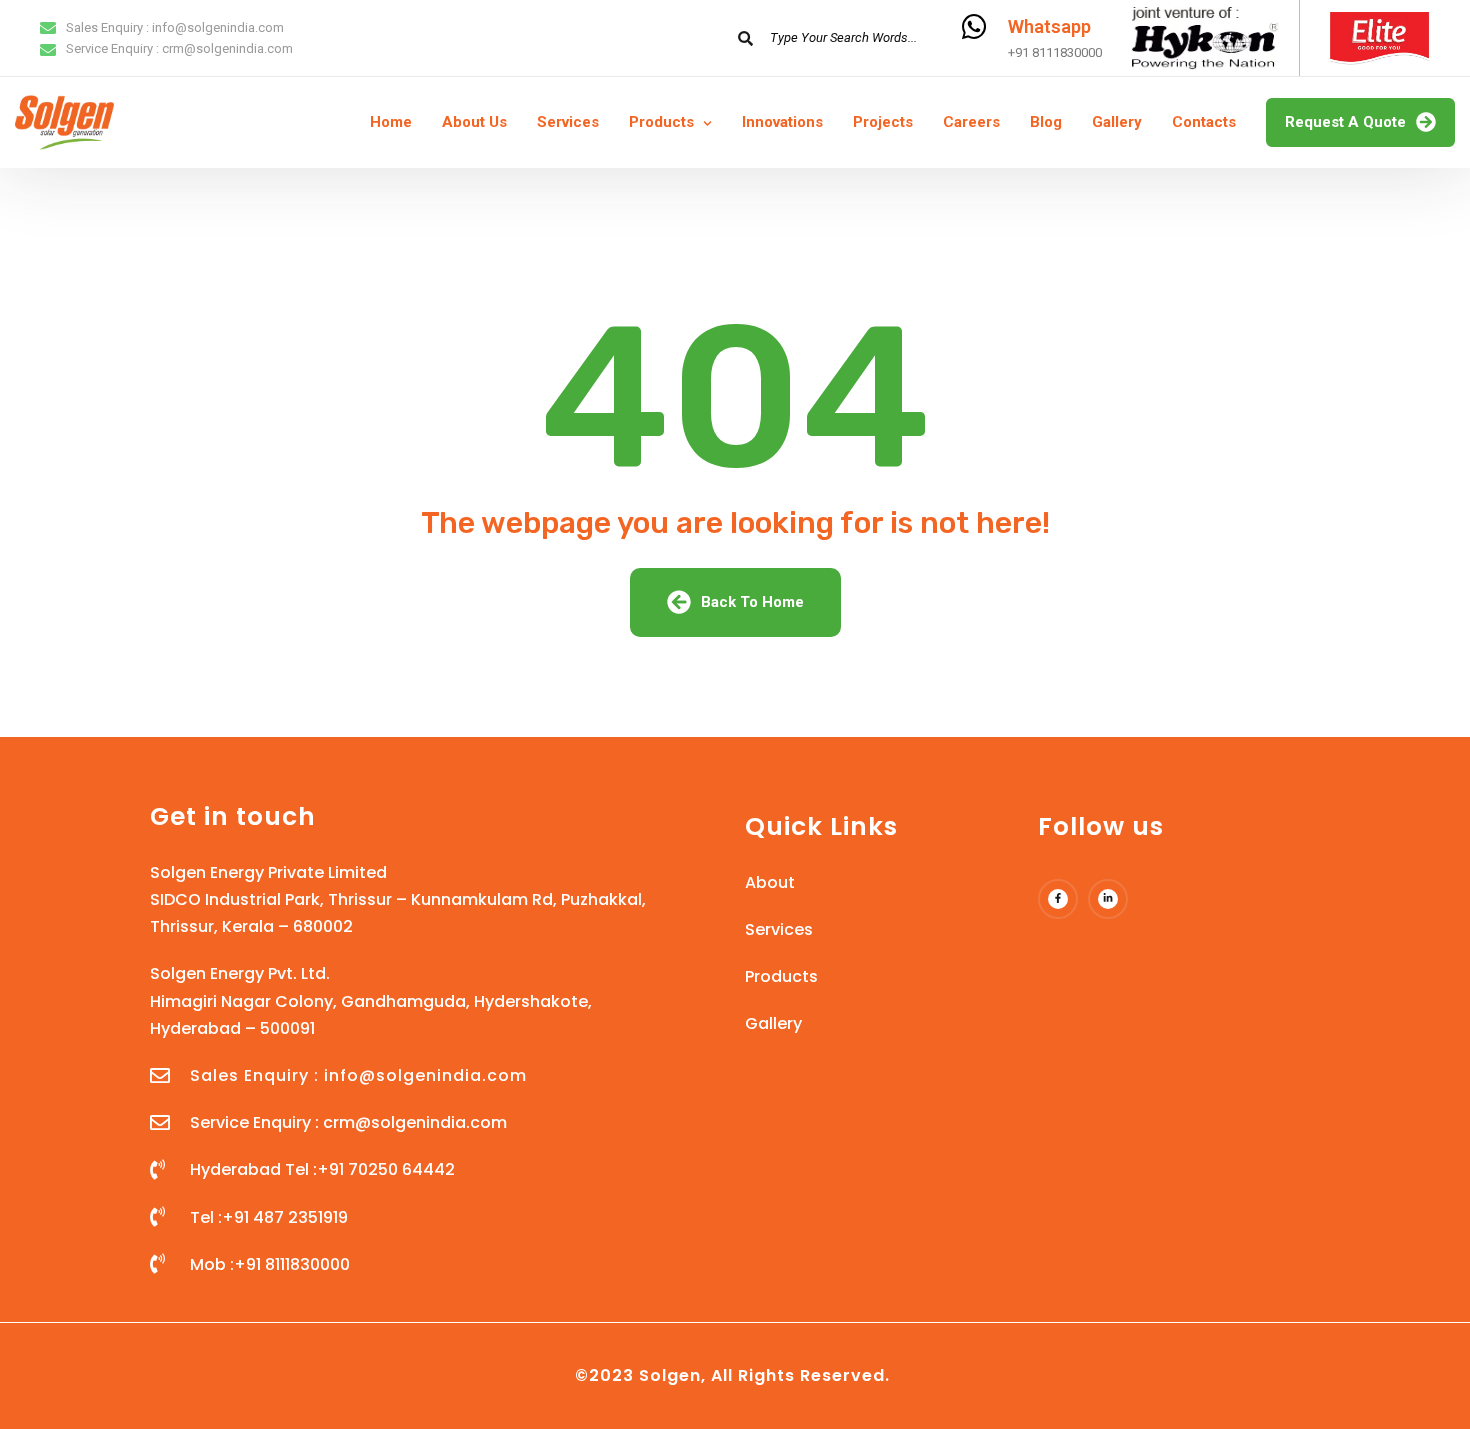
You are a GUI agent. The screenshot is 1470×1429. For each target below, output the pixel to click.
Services (568, 122)
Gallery (1117, 122)
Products (661, 122)
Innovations (782, 122)
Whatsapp (1049, 26)
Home (391, 122)
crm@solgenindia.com (227, 48)
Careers (971, 122)
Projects (883, 122)
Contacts (1204, 122)
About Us (474, 122)
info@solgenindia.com (218, 27)
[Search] (745, 38)
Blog (1046, 122)
